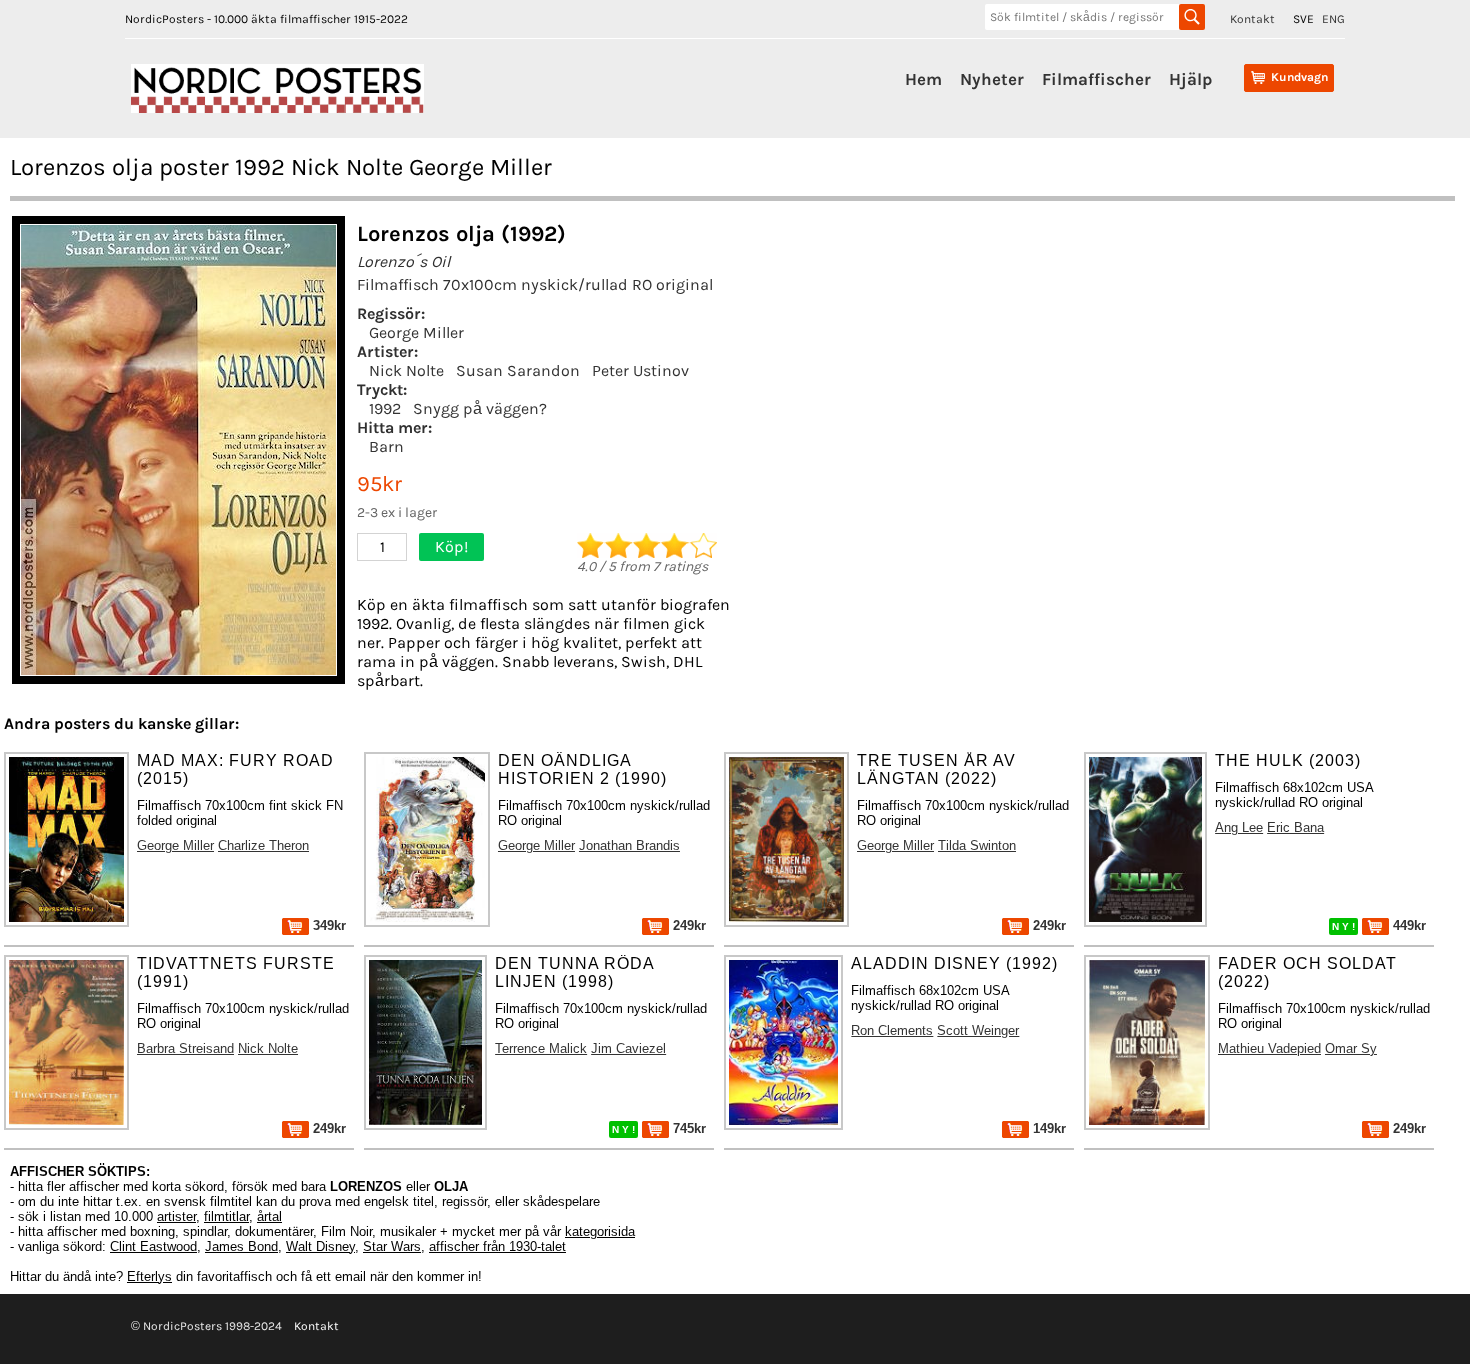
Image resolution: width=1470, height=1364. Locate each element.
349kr (327, 925)
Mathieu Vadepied (1269, 1048)
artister (176, 1216)
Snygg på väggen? (480, 408)
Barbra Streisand (185, 1048)
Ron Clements (892, 1030)
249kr (687, 925)
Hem (923, 79)
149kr (1047, 1128)
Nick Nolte (406, 370)
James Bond (241, 1246)
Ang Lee (1239, 827)
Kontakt (1252, 19)
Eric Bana (1295, 827)
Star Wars (392, 1246)
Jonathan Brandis (629, 845)
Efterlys (149, 1276)
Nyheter (992, 79)
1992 (385, 408)
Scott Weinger (978, 1030)
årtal (269, 1216)
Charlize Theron (263, 845)
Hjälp (1190, 79)
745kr (687, 1128)
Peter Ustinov (640, 370)
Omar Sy (1351, 1048)
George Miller (416, 332)
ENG (1333, 19)
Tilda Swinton (977, 845)
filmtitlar (226, 1216)
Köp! (451, 546)
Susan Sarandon (518, 370)
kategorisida (600, 1231)
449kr (1407, 925)
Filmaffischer (1096, 79)
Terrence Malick (541, 1048)
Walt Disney (320, 1246)
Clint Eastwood (153, 1246)
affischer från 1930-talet (497, 1246)
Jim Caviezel (628, 1048)
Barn (386, 446)
